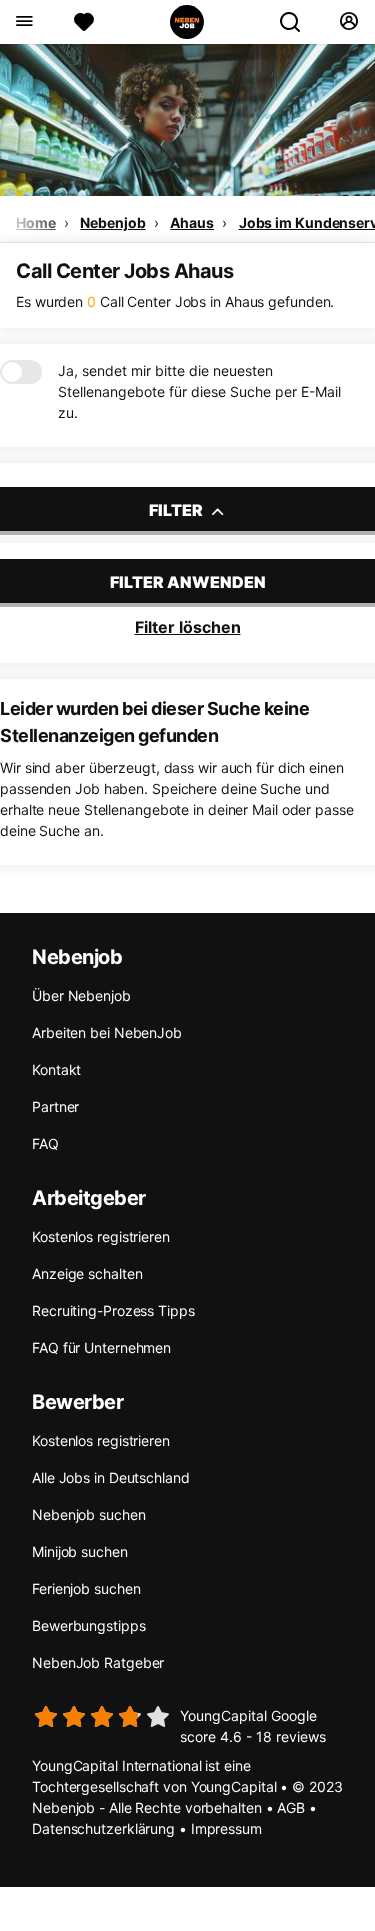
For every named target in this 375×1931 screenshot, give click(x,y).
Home (36, 222)
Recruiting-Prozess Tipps (113, 1310)
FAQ (45, 1143)
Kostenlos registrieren (101, 1236)
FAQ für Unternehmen (101, 1347)
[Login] (348, 22)
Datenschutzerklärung (103, 1828)
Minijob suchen (80, 1551)
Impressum (226, 1828)
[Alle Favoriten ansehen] (84, 22)
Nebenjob (112, 222)
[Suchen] (298, 22)
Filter (177, 510)
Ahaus (192, 222)
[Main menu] (23, 22)
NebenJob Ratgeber (98, 1662)
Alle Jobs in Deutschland (111, 1477)
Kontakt (56, 1069)
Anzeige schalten (87, 1273)
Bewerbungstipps (89, 1625)
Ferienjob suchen (86, 1588)
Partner (55, 1106)
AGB (291, 1807)
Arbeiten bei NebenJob (107, 1032)
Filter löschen (188, 627)
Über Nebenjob (81, 995)
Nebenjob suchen (89, 1514)
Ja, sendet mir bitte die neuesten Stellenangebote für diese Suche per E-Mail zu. (199, 391)
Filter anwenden (188, 582)
